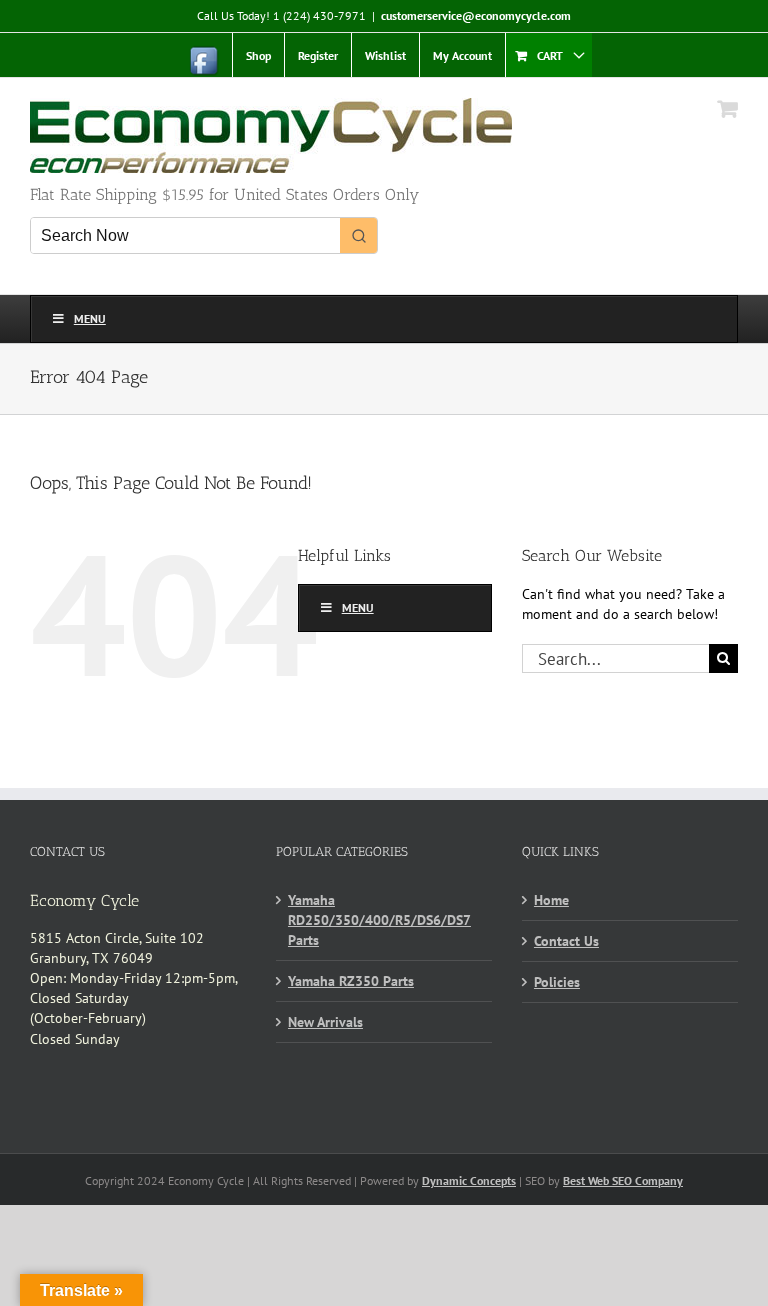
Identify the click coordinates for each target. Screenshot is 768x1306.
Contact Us (566, 941)
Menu (90, 318)
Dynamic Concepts (469, 1180)
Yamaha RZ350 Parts (351, 981)
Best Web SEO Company (623, 1180)
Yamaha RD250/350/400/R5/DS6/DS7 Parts (379, 920)
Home (551, 900)
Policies (557, 982)
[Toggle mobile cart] (728, 108)
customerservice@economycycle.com (476, 15)
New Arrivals (325, 1022)
